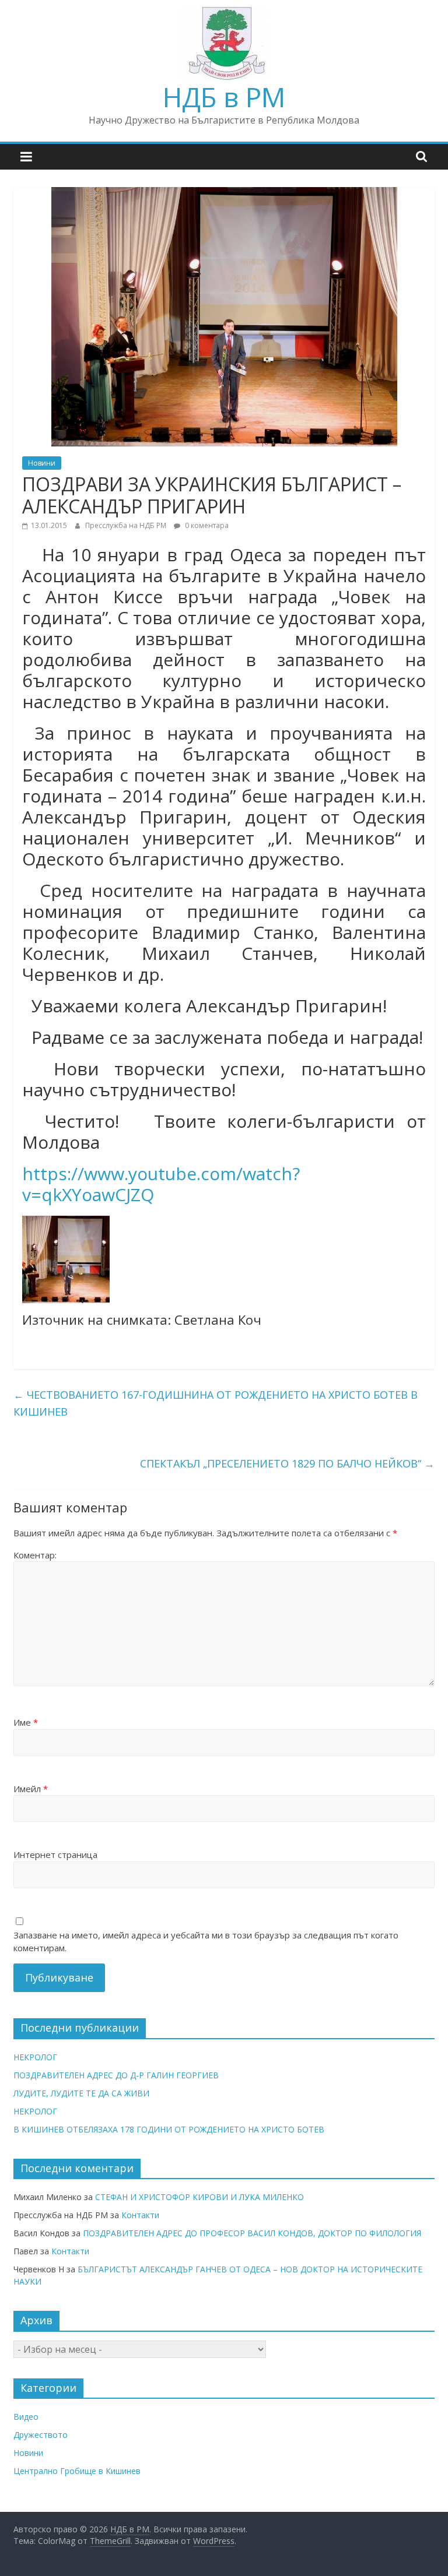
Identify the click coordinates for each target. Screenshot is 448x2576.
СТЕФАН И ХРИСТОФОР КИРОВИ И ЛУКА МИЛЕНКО (199, 2197)
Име (26, 1722)
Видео (26, 2417)
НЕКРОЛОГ (35, 2057)
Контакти (140, 2215)
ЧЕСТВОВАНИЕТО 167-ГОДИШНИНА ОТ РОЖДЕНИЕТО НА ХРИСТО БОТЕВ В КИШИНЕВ (216, 1403)
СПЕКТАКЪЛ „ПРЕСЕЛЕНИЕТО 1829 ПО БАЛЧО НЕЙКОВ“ (287, 1463)
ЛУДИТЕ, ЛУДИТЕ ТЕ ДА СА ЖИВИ (81, 2093)
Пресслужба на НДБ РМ (127, 525)
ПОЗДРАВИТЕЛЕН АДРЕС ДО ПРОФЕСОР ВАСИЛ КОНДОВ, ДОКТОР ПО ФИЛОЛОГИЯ (252, 2233)
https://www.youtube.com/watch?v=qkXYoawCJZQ (161, 1184)
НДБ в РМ (224, 97)
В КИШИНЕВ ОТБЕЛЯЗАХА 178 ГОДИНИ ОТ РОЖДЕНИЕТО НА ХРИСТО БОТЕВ (169, 2129)
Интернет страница (55, 1854)
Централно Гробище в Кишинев (77, 2471)
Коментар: (35, 1555)
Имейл (31, 1789)
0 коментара (206, 525)
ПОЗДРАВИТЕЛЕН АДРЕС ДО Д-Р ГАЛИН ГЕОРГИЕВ (116, 2075)
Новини (42, 463)
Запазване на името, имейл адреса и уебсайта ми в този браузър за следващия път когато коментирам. (206, 1942)
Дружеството (41, 2435)
